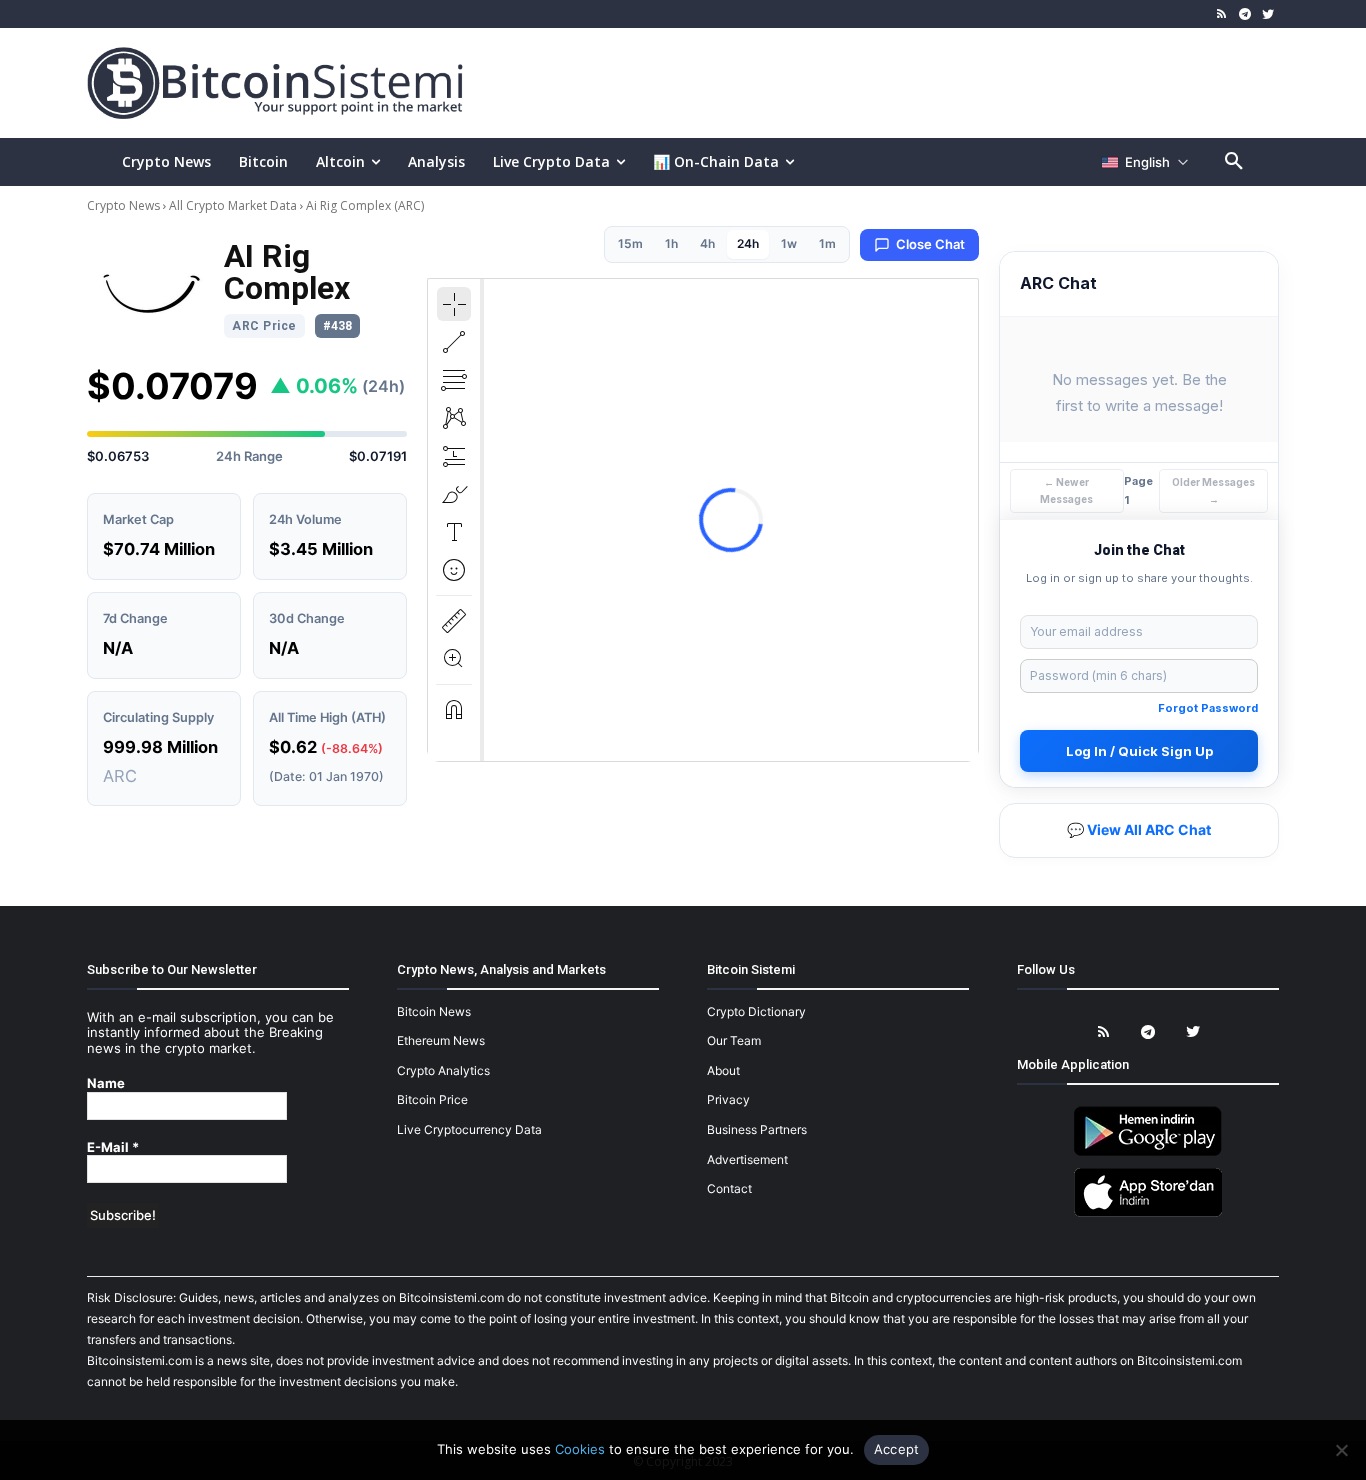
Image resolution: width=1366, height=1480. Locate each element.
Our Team (734, 1040)
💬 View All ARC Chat (1139, 829)
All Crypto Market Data (233, 205)
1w (789, 243)
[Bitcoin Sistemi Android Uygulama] (1148, 1152)
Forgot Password (1208, 708)
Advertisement (747, 1159)
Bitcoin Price (432, 1099)
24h (748, 243)
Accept (897, 1449)
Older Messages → (1213, 490)
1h (671, 243)
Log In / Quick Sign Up (1139, 751)
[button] (1234, 162)
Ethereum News (441, 1040)
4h (707, 243)
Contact (729, 1188)
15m (630, 243)
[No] (1341, 1450)
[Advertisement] (917, 82)
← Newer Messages (1066, 490)
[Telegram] (1244, 14)
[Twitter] (1267, 14)
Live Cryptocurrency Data (469, 1129)
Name (106, 1083)
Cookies (580, 1449)
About (723, 1070)
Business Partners (757, 1129)
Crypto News (125, 205)
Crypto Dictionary (756, 1011)
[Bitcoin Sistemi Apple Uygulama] (1148, 1213)
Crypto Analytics (443, 1070)
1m (827, 243)
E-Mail (113, 1147)
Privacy (728, 1099)
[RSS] (1222, 14)
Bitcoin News (434, 1011)
